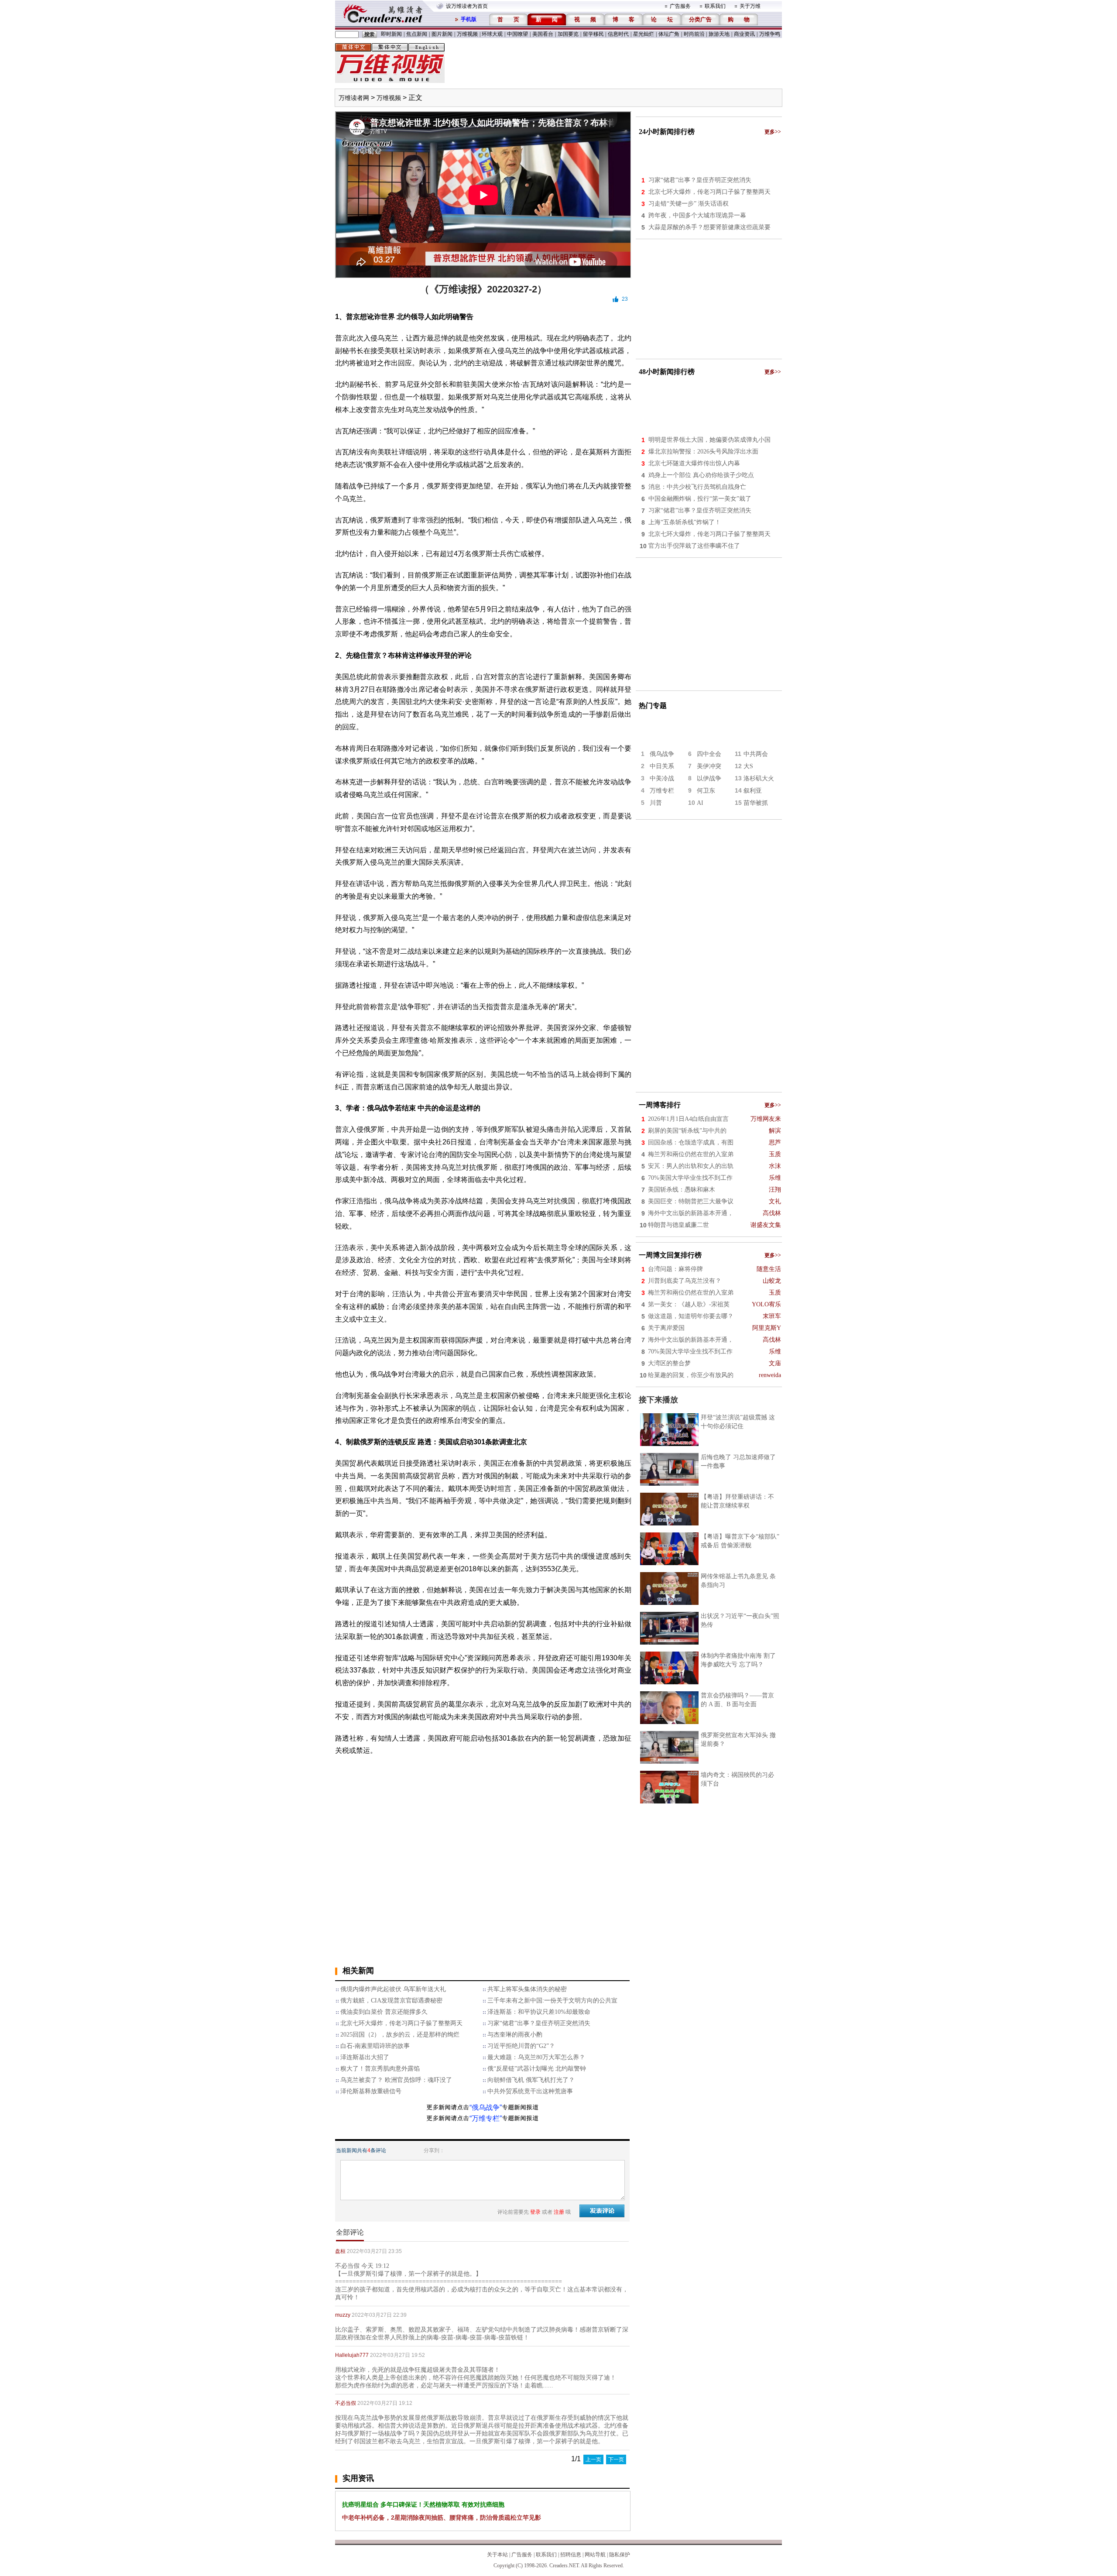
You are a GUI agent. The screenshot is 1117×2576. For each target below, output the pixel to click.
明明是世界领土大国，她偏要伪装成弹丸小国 (709, 440)
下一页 (616, 2459)
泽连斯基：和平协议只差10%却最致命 (539, 2012)
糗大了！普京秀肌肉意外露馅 (380, 2069)
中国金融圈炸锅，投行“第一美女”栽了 (700, 499)
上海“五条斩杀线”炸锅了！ (685, 522)
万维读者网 (354, 98)
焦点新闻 (417, 34)
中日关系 (662, 766)
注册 (559, 2212)
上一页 (593, 2459)
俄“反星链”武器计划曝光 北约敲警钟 (537, 2069)
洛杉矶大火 (759, 778)
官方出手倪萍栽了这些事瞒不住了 (694, 546)
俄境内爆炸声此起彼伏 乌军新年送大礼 (393, 1989)
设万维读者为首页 (467, 6)
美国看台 (543, 34)
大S (748, 766)
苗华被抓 (756, 803)
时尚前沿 (694, 34)
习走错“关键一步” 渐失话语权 (689, 204)
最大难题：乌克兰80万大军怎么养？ (536, 2057)
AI (700, 803)
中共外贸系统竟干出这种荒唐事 (530, 2091)
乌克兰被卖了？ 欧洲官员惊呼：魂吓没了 (396, 2080)
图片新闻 (442, 34)
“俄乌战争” (486, 2107)
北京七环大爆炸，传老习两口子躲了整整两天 (401, 2023)
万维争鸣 (770, 34)
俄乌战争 (662, 754)
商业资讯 (744, 34)
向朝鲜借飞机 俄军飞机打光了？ (531, 2080)
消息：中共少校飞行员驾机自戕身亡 (697, 487)
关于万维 (750, 6)
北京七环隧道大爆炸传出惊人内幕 (694, 463)
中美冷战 (662, 778)
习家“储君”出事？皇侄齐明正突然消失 (539, 2023)
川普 (656, 803)
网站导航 (595, 2555)
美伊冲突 (709, 766)
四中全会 (709, 754)
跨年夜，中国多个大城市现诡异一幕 (697, 215)
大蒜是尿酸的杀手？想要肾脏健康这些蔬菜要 (709, 227)
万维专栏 (662, 791)
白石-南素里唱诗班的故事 (375, 2046)
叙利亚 (753, 791)
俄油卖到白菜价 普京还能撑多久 (384, 2012)
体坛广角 (669, 34)
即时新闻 (391, 34)
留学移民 (593, 34)
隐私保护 (620, 2555)
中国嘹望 (517, 34)
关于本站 (497, 2555)
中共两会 (756, 754)
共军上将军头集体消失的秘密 (527, 1989)
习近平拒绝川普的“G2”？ (521, 2046)
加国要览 (568, 34)
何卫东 (706, 791)
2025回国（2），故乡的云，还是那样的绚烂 (400, 2035)
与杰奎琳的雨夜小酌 (515, 2035)
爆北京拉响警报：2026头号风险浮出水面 (703, 452)
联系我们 (715, 6)
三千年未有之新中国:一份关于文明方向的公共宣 (552, 2001)
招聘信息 (571, 2555)
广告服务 (680, 6)
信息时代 (618, 34)
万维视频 (467, 34)
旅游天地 (719, 34)
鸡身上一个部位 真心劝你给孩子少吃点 (701, 475)
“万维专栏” (486, 2118)
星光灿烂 (644, 34)
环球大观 (492, 34)
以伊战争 (709, 778)
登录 (535, 2212)
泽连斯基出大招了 (365, 2057)
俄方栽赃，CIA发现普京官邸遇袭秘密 (391, 2001)
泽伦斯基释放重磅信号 (371, 2091)
